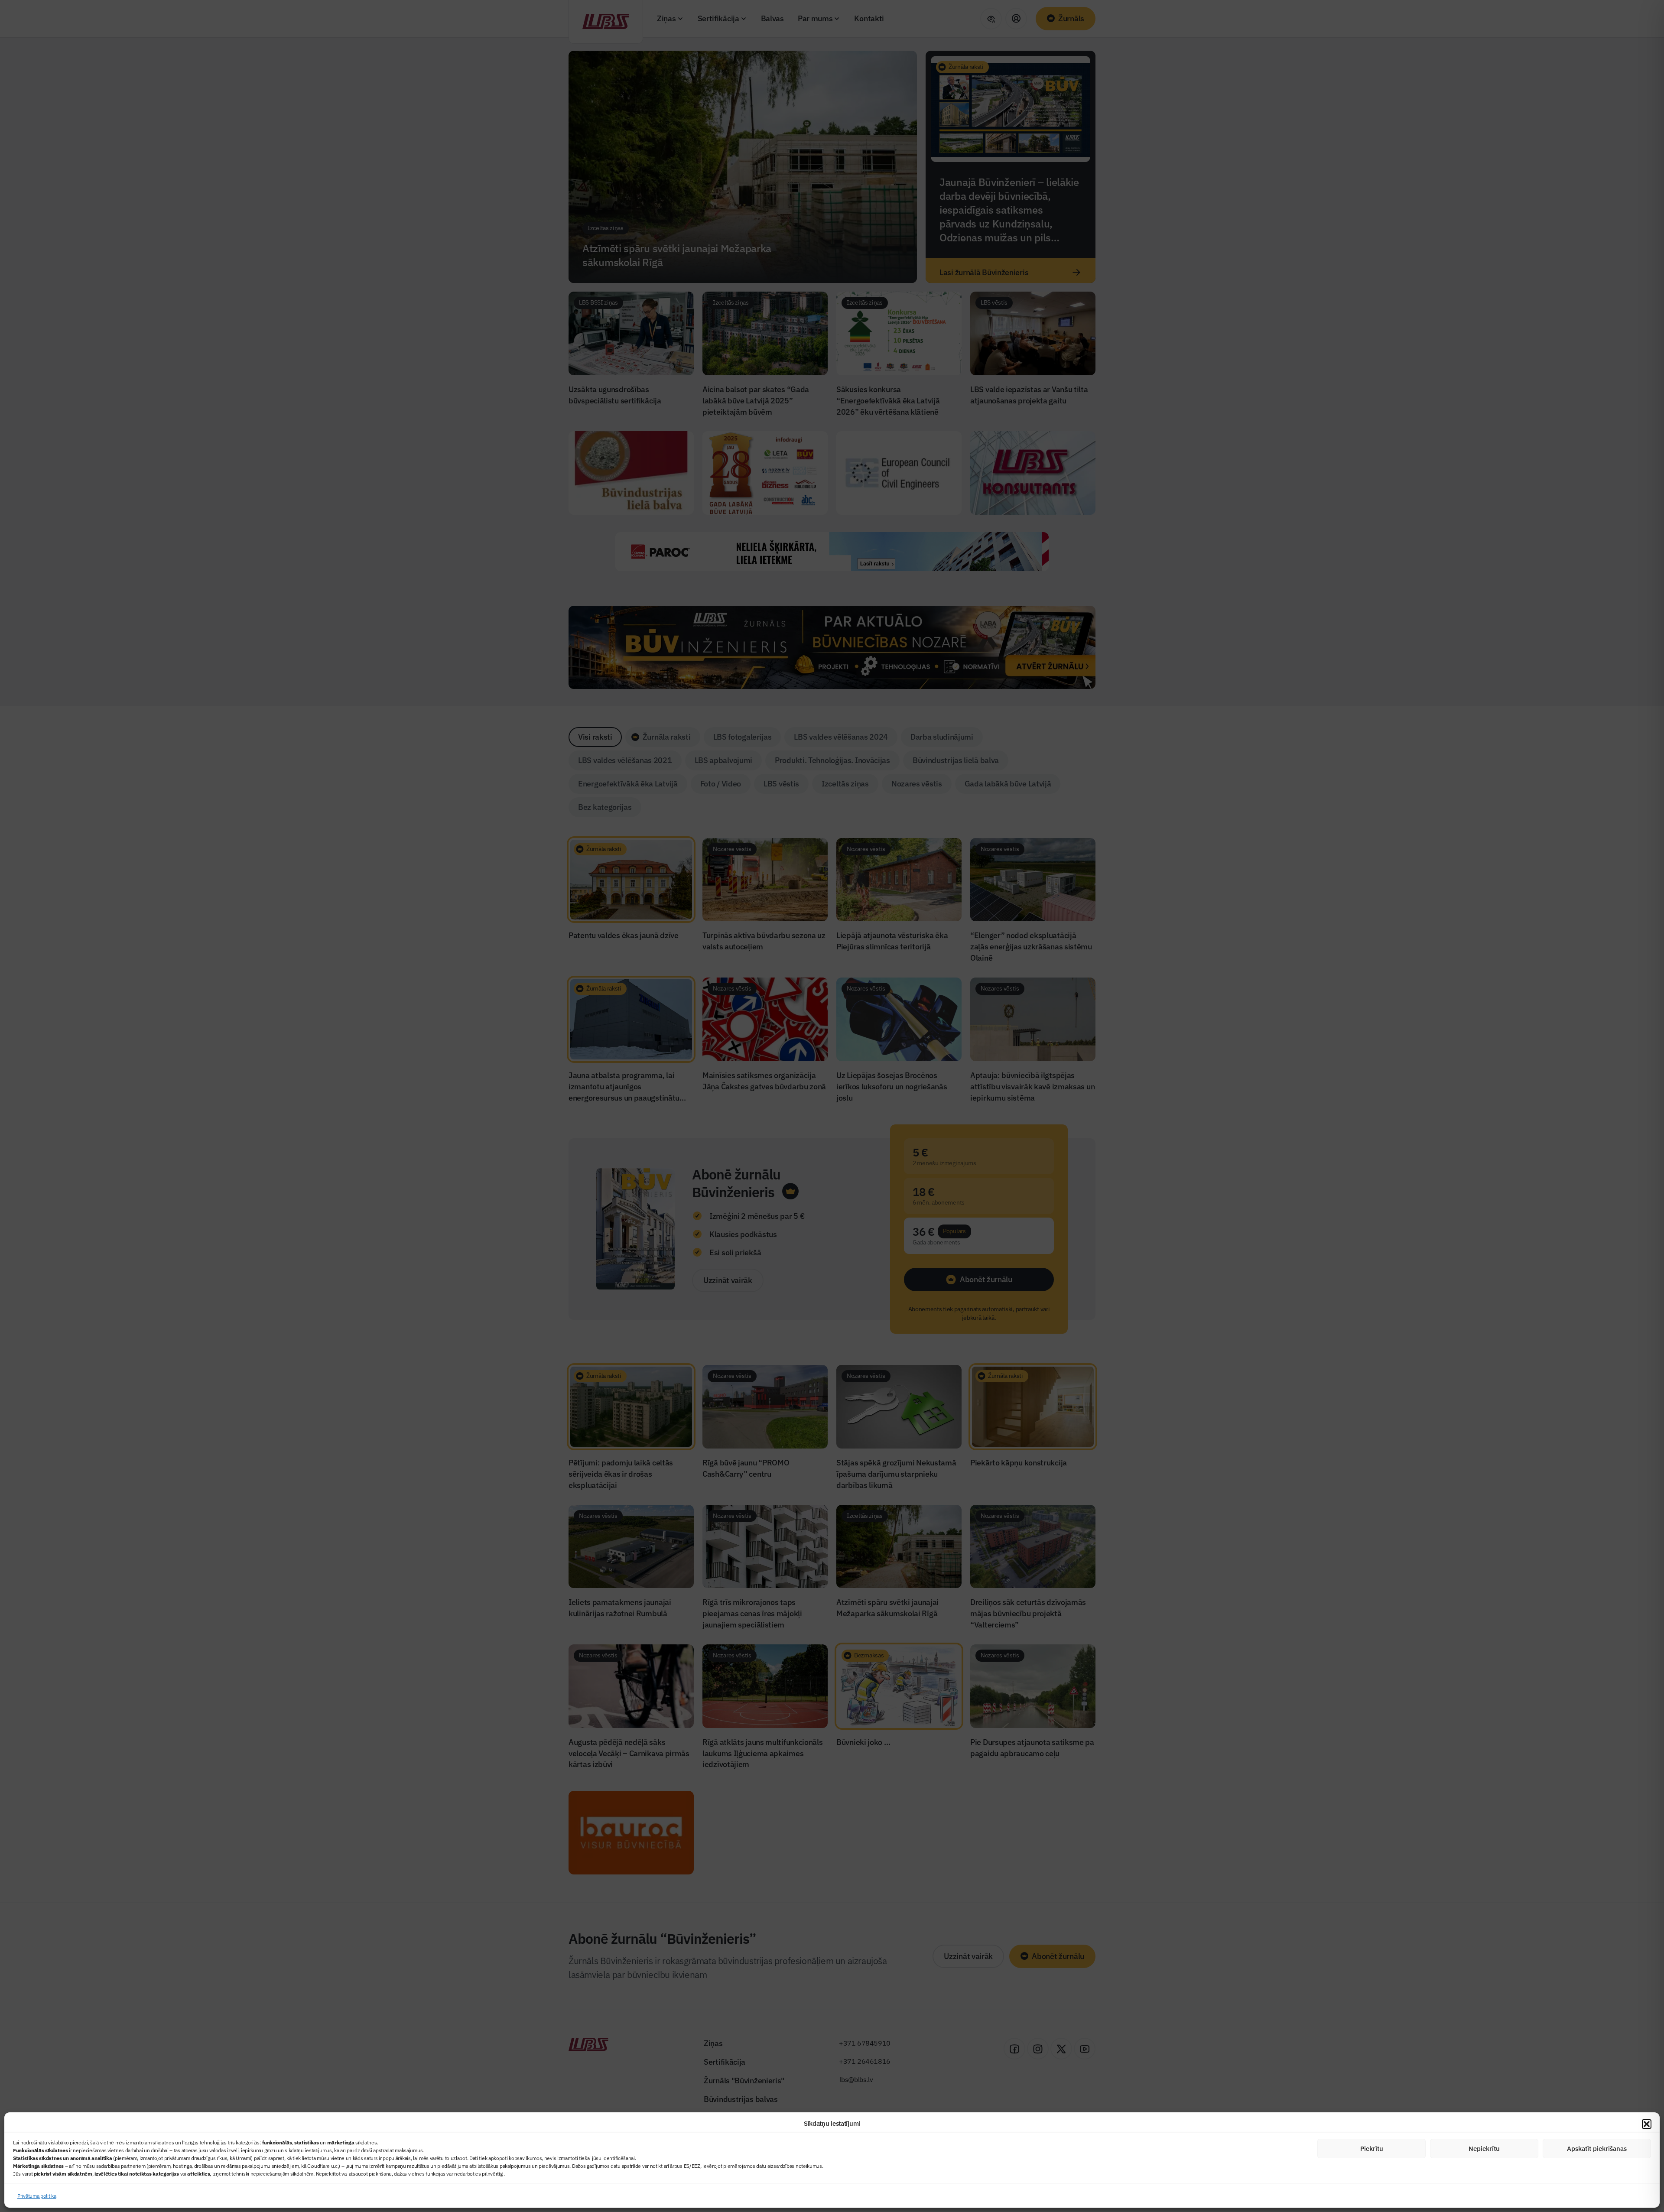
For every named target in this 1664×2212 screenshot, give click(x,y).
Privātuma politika (37, 2196)
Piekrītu (1372, 2149)
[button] (1647, 2124)
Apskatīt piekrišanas (1597, 2149)
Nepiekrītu (1484, 2149)
